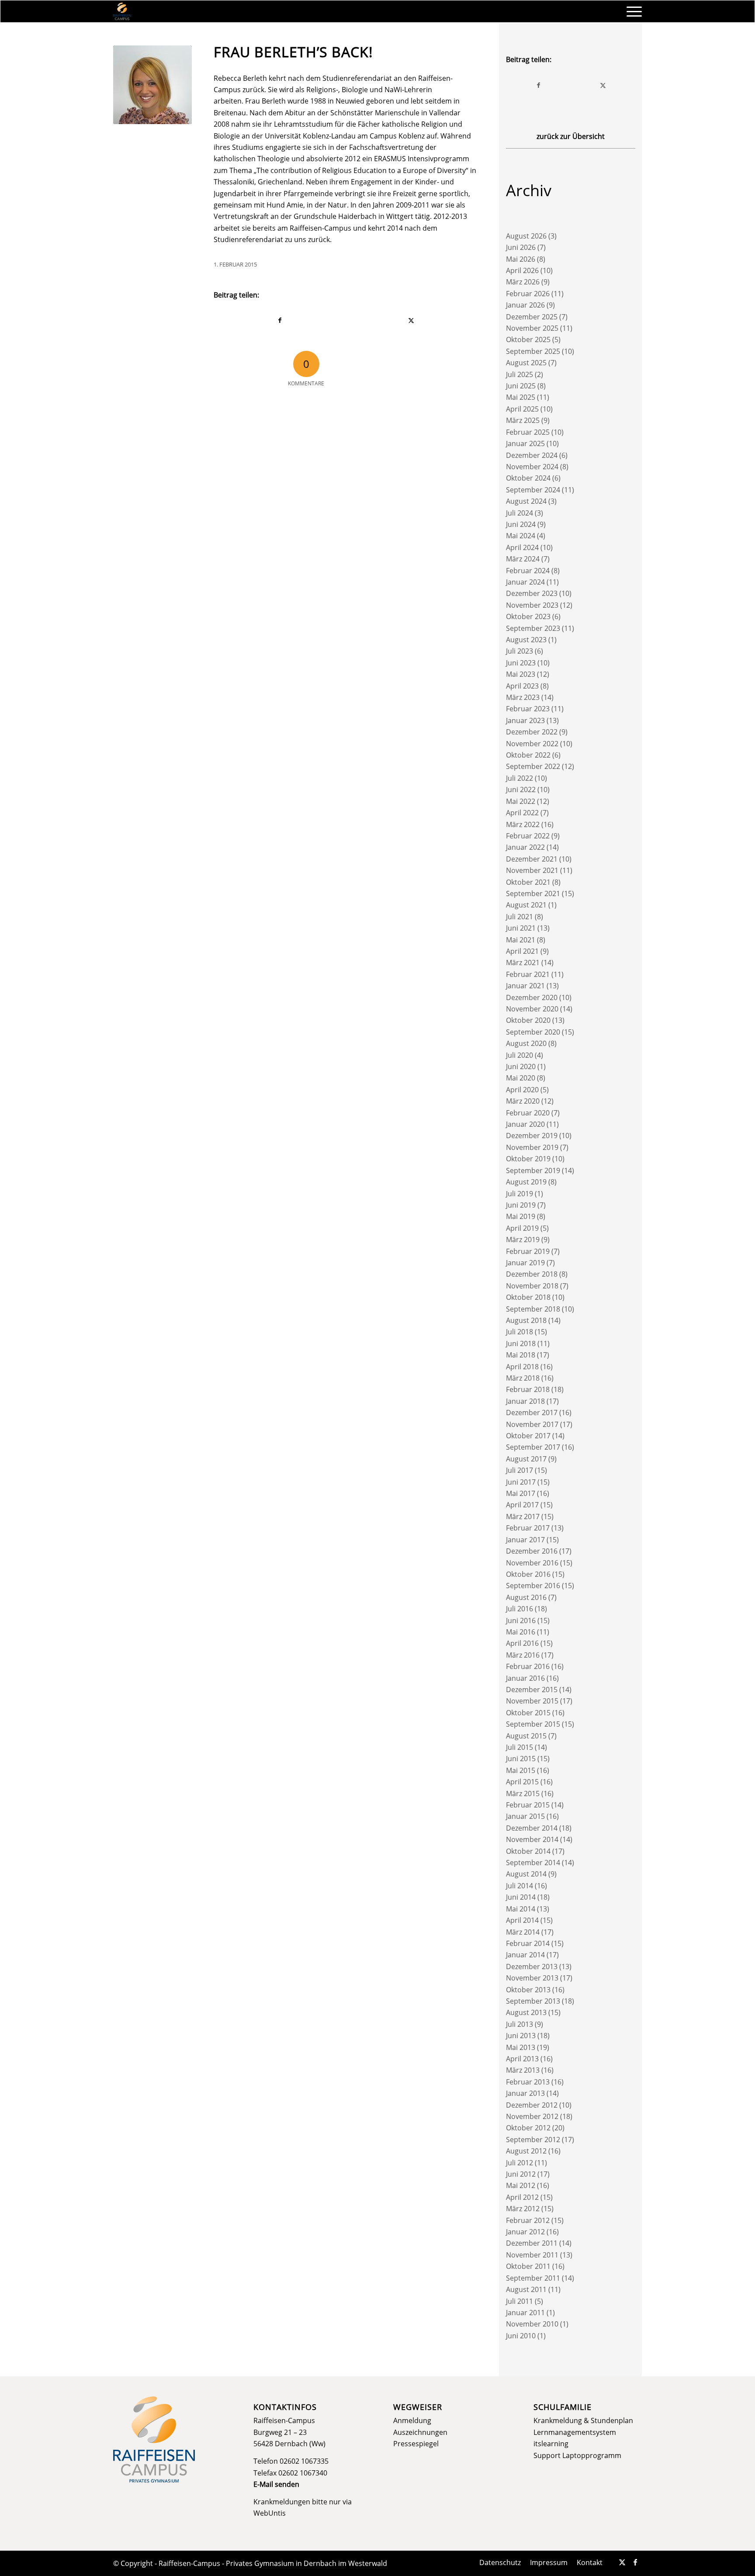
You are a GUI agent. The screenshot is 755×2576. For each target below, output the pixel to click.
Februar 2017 (528, 1528)
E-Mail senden (276, 2484)
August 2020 (526, 1043)
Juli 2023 (519, 651)
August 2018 (526, 1320)
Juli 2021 (519, 917)
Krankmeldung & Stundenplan (583, 2420)
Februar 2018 (528, 1389)
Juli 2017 (519, 1470)
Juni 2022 (521, 789)
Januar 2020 (525, 1124)
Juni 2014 (521, 1897)
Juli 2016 (519, 1609)
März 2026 (523, 282)
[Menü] (631, 11)
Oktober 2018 (528, 1297)
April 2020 (522, 1090)
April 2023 (522, 686)
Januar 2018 (525, 1401)
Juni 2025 (521, 386)
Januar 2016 (525, 1678)
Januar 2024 (525, 582)
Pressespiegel (416, 2444)
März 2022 (523, 824)
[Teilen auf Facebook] (280, 320)
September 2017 (533, 1447)
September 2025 (533, 351)
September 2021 (533, 893)
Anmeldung (412, 2420)
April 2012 (522, 2197)
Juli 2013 (519, 2024)
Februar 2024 (528, 571)
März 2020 (523, 1101)
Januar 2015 (525, 1816)
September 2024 (533, 490)
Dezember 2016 (532, 1551)
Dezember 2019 (532, 1136)
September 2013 (533, 2001)
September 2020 (533, 1032)
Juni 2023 (521, 663)
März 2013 (523, 2070)
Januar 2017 (525, 1540)
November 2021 (532, 870)
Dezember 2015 (532, 1690)
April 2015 (522, 1782)
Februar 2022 (528, 836)
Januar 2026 (525, 305)
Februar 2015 (528, 1805)
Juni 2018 (521, 1343)
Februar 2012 (528, 2220)
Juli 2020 (519, 1055)
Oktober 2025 (528, 339)
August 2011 (526, 2289)
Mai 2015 (521, 1770)
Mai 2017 (521, 1493)
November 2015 (532, 1701)
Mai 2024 (521, 536)
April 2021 (522, 951)
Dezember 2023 (532, 593)
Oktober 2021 (528, 882)
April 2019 (522, 1228)
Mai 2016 (521, 1632)
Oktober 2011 (528, 2266)
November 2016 (532, 1563)
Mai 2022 (521, 801)
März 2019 (523, 1240)
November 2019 (532, 1147)
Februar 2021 (528, 974)
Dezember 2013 (532, 1967)
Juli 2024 (519, 513)
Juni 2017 (521, 1482)
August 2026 (526, 236)
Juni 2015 (521, 1759)
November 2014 (532, 1839)
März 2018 (523, 1378)
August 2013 (526, 2012)
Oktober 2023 (528, 616)
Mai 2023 (521, 674)
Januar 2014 (525, 1955)
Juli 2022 (519, 778)
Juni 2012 (521, 2174)
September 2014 (533, 1863)
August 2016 (526, 1597)
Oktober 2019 (528, 1159)
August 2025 (526, 363)
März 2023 (523, 697)
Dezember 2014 (532, 1828)
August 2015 (526, 1736)
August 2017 (526, 1459)
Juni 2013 (521, 2036)
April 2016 (522, 1643)
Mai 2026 (521, 259)
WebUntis (270, 2513)
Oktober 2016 (528, 1574)
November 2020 (532, 1009)
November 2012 (532, 2116)
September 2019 (533, 1170)
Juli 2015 (519, 1747)
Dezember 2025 (532, 317)
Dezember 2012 (532, 2105)
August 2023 (526, 640)
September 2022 (533, 766)
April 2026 (522, 270)
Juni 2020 (521, 1066)
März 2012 (523, 2209)
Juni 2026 (521, 247)
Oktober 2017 (528, 1436)
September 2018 (533, 1309)
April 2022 (522, 813)
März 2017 (523, 1517)
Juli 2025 (519, 374)
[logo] (122, 11)
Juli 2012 (519, 2163)
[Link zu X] (622, 2562)
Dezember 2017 (532, 1413)
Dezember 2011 (532, 2243)
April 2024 (522, 547)
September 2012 (533, 2140)
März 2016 (523, 1655)
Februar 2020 (528, 1113)
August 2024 (526, 501)
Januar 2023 (525, 720)
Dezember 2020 (532, 997)
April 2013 (522, 2059)
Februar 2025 (528, 432)
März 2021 (523, 963)
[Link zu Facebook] (635, 2562)
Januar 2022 (525, 847)
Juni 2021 (521, 928)
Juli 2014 (519, 1886)
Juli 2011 (519, 2301)
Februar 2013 (528, 2082)
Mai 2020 (521, 1078)
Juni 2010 (521, 2336)
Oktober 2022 (528, 755)
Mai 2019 (521, 1216)
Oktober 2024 (528, 478)
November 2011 (532, 2255)
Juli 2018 (519, 1332)
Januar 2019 (525, 1263)
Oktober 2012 (528, 2128)
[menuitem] (631, 11)
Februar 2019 (528, 1251)
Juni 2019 (521, 1205)
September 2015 (533, 1724)
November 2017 (532, 1424)
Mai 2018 (521, 1355)
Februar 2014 (528, 1943)
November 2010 (532, 2324)
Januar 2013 (525, 2093)
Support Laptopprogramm (577, 2455)
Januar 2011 (525, 2313)
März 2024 (523, 559)
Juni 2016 (521, 1620)
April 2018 (522, 1367)
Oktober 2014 (528, 1851)
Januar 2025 (525, 443)
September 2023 (533, 628)
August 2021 (526, 905)
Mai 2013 (521, 2047)
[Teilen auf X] (412, 320)
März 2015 (523, 1794)
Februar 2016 (528, 1666)
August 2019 (526, 1182)
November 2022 (532, 744)
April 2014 (522, 1920)
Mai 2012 (521, 2185)
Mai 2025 (521, 397)
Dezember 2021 (532, 859)
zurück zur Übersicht (571, 136)
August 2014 (526, 1874)
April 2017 (522, 1505)
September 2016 (533, 1586)
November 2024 (532, 467)
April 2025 (522, 409)
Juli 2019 (519, 1194)
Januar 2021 (525, 986)
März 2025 (523, 420)
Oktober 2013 (528, 1990)
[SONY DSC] (152, 85)
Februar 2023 (528, 709)
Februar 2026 (528, 294)
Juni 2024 (521, 524)
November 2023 (532, 605)
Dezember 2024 (532, 455)
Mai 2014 (521, 1909)
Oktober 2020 (528, 1020)
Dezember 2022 (532, 732)
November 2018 (532, 1286)
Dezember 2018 (532, 1274)
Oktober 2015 (528, 1713)
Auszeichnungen (420, 2432)
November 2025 (532, 328)
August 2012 (526, 2151)
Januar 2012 (525, 2232)
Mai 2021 (521, 940)
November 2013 (532, 1978)
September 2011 (533, 2278)
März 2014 (523, 1932)
